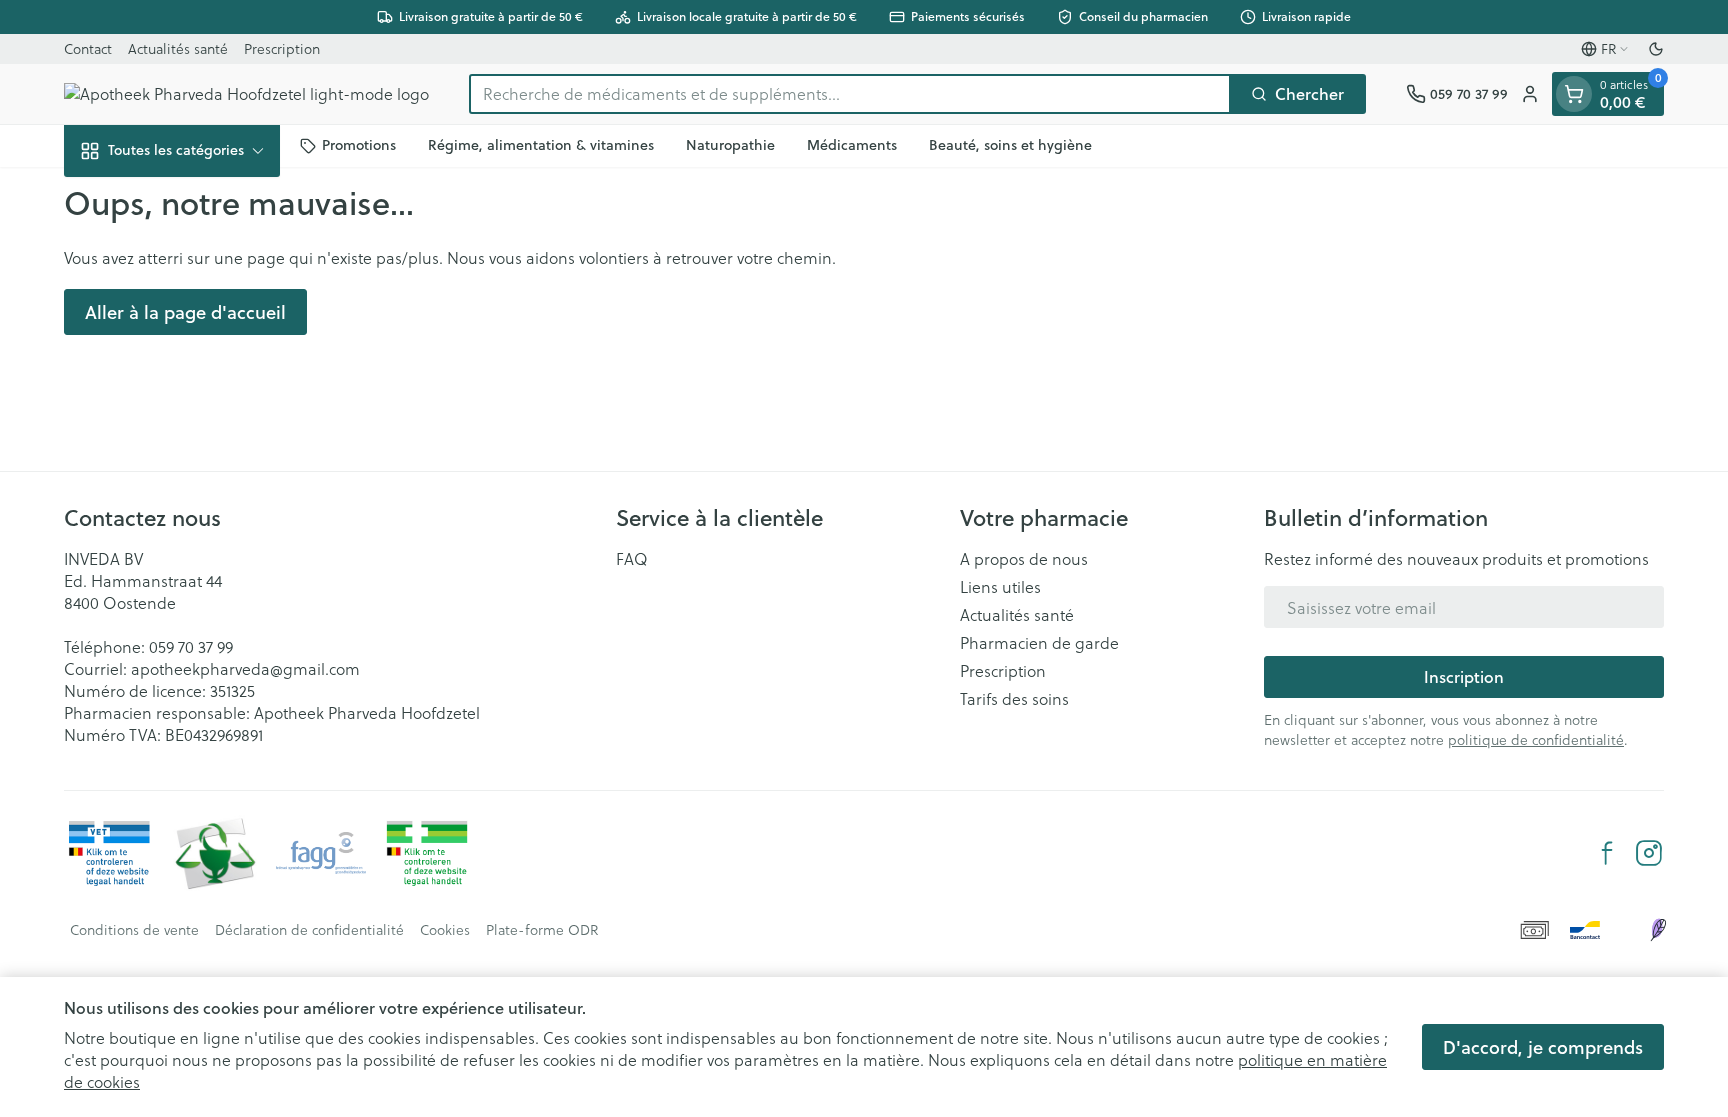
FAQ (632, 559)
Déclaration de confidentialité (309, 930)
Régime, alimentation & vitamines (541, 145)
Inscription (1464, 676)
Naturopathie (730, 145)
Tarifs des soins (1014, 699)
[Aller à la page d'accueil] (246, 94)
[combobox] (850, 94)
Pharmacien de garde (1039, 643)
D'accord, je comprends (1543, 1047)
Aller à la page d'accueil (185, 312)
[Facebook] (1607, 853)
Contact (88, 48)
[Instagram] (1649, 853)
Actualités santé (178, 48)
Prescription (282, 48)
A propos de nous (1024, 559)
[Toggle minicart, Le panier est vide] (1574, 94)
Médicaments (852, 145)
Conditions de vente (134, 930)
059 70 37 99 (191, 646)
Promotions (359, 145)
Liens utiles (1000, 587)
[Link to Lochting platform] (1658, 930)
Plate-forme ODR (542, 930)
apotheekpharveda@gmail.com (245, 668)
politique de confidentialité (1536, 739)
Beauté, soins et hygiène (1010, 145)
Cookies (445, 930)
